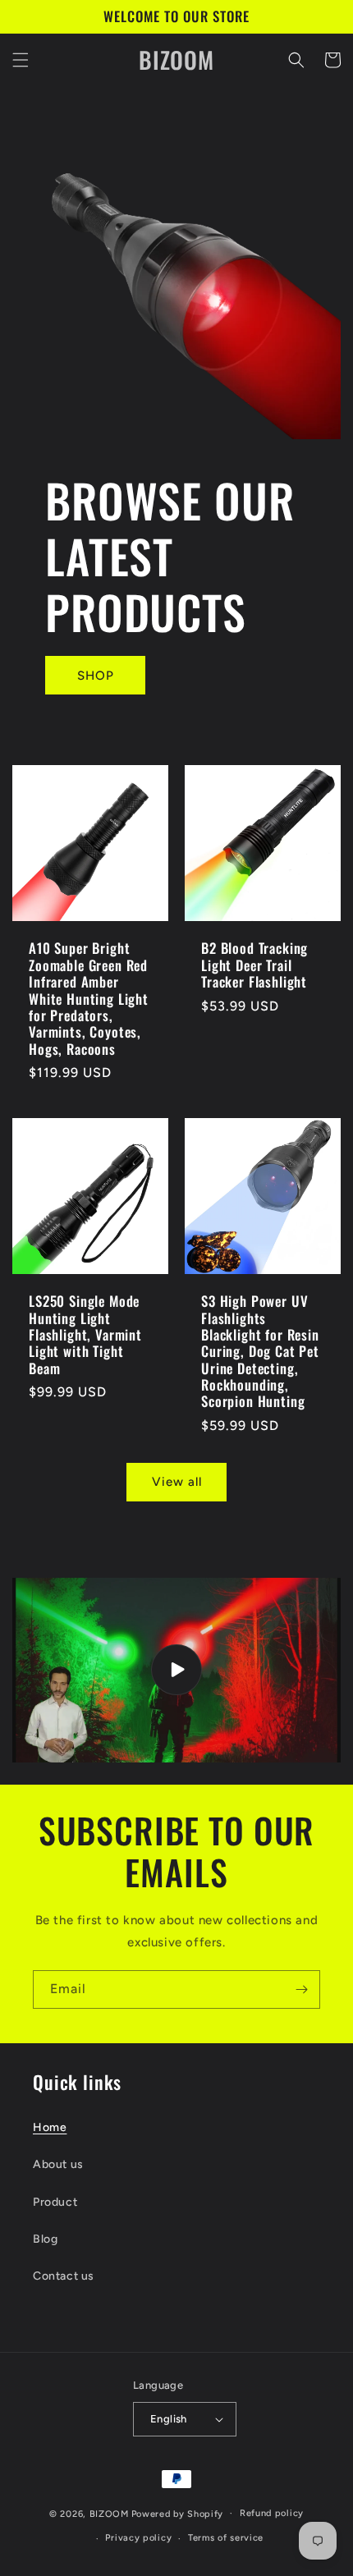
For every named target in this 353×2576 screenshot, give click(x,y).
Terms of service (226, 2538)
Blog (45, 2239)
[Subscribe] (301, 1989)
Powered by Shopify (178, 2513)
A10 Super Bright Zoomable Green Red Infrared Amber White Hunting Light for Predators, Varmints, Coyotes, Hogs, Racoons (89, 999)
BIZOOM (109, 2513)
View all (177, 1482)
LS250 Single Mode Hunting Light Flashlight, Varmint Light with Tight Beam (85, 1335)
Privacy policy (138, 2538)
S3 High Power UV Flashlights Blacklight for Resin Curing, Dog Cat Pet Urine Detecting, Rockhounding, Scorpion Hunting (260, 1352)
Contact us (64, 2276)
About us (58, 2164)
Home (50, 2127)
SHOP (96, 676)
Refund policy (272, 2513)
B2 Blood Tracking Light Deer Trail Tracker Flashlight (254, 965)
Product (55, 2202)
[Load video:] (176, 1670)
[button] (21, 60)
